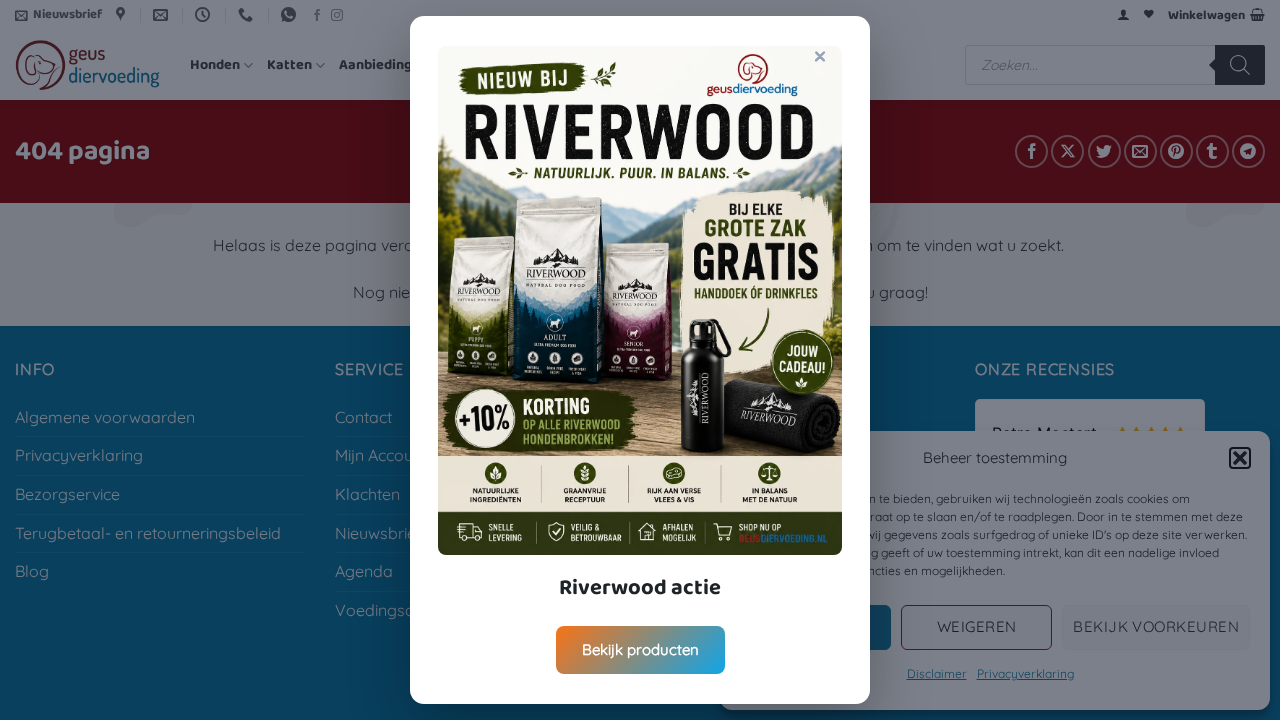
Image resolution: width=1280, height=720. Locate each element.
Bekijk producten (640, 649)
